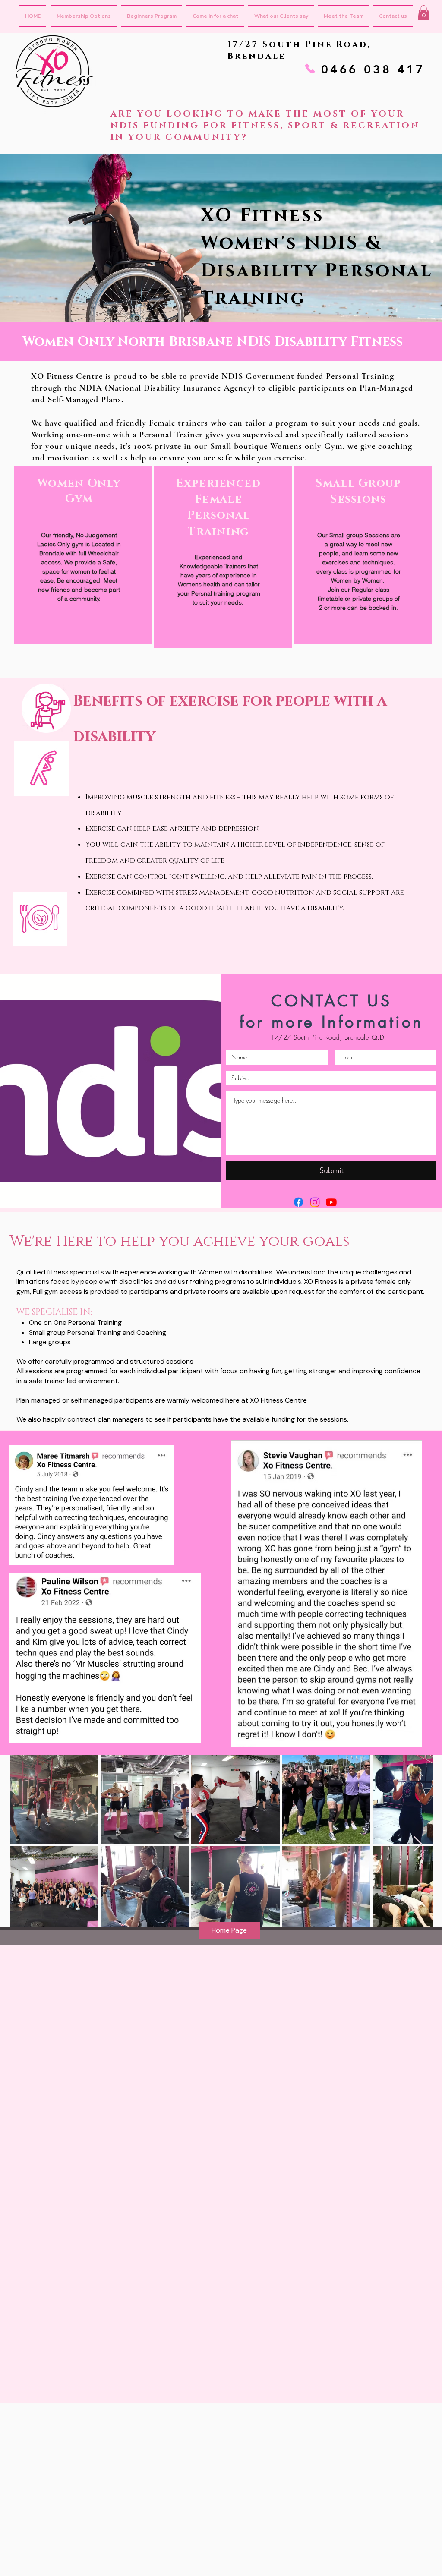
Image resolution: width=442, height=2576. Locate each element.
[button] (424, 13)
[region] (83, 555)
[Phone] (310, 69)
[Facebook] (298, 1202)
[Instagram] (315, 1202)
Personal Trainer (171, 435)
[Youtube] (331, 1202)
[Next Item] (418, 1844)
